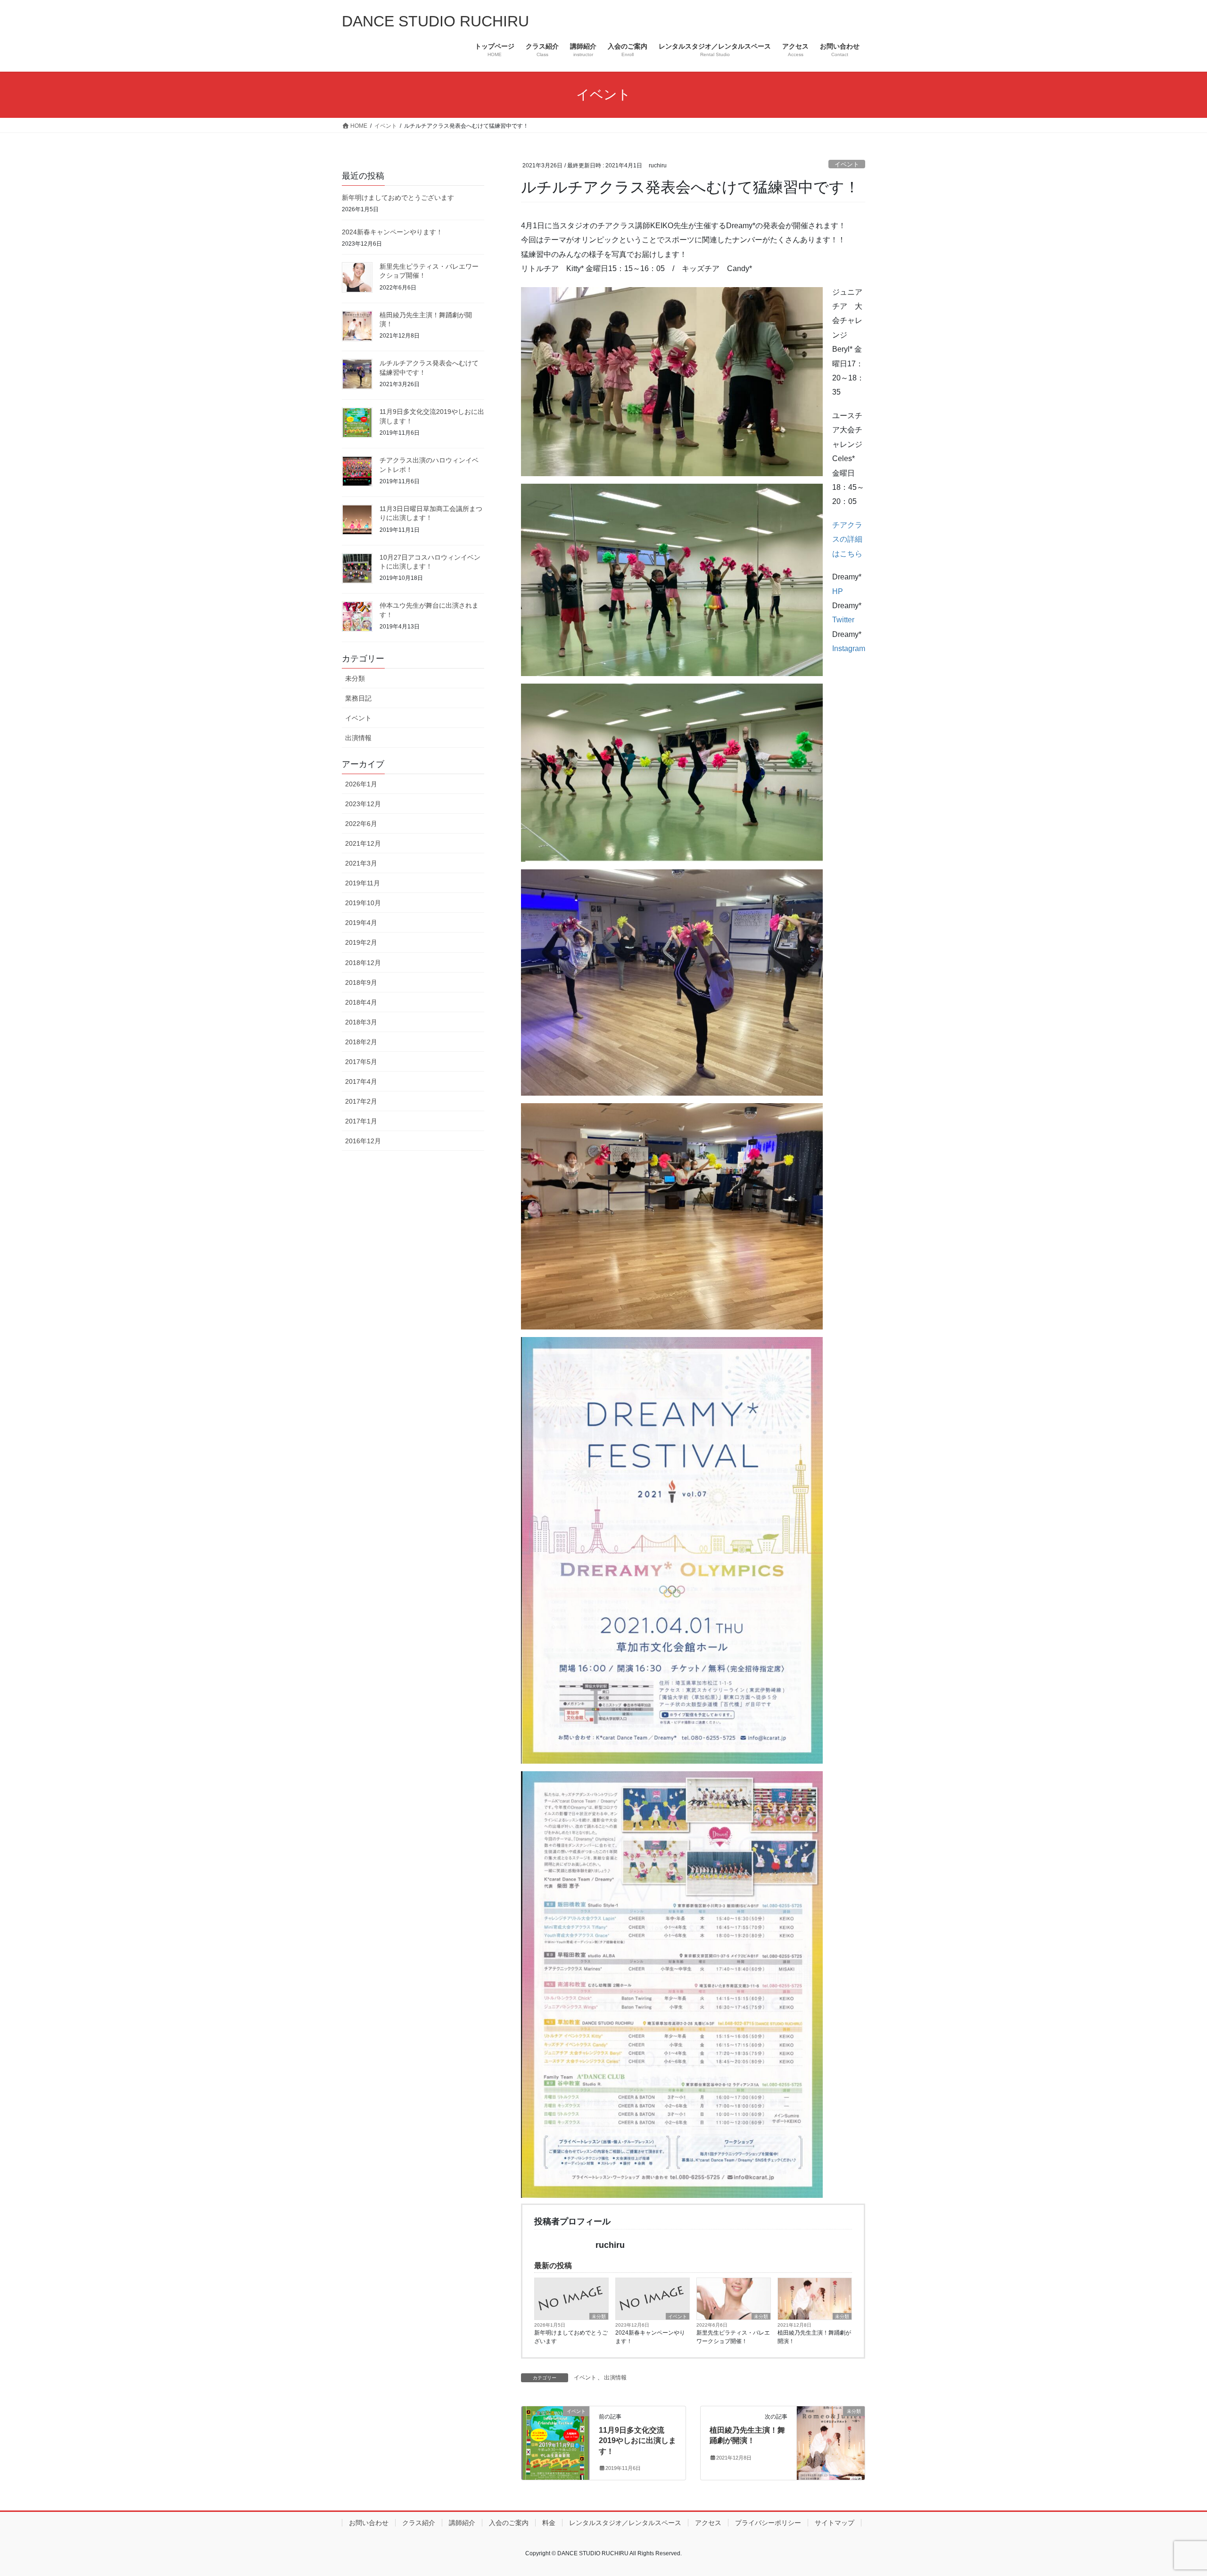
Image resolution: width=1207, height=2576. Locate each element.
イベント (847, 164)
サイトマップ (835, 2523)
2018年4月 (361, 1002)
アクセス (708, 2523)
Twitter (848, 620)
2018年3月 (361, 1022)
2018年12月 (363, 963)
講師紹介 (462, 2523)
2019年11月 (363, 883)
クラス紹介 (419, 2523)
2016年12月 (363, 1141)
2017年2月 (361, 1101)
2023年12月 (363, 804)
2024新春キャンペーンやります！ (650, 2337)
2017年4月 (361, 1082)
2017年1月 (361, 1121)
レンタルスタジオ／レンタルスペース (625, 2523)
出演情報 (615, 2378)
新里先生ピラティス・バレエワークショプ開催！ (733, 2337)
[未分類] (831, 2441)
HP (838, 591)
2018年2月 (361, 1042)
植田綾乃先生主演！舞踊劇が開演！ (814, 2337)
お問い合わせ (369, 2523)
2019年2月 (361, 942)
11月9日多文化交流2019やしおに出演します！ (637, 2441)
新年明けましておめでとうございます (571, 2337)
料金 (549, 2523)
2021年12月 (363, 843)
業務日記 (358, 698)
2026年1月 (361, 784)
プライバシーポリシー (768, 2523)
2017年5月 (361, 1062)
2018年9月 (361, 983)
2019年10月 (363, 903)
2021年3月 (361, 863)
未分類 (599, 2316)
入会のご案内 (509, 2523)
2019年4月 (361, 923)
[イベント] (555, 2441)
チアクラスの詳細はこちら (847, 539)
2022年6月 (361, 824)
